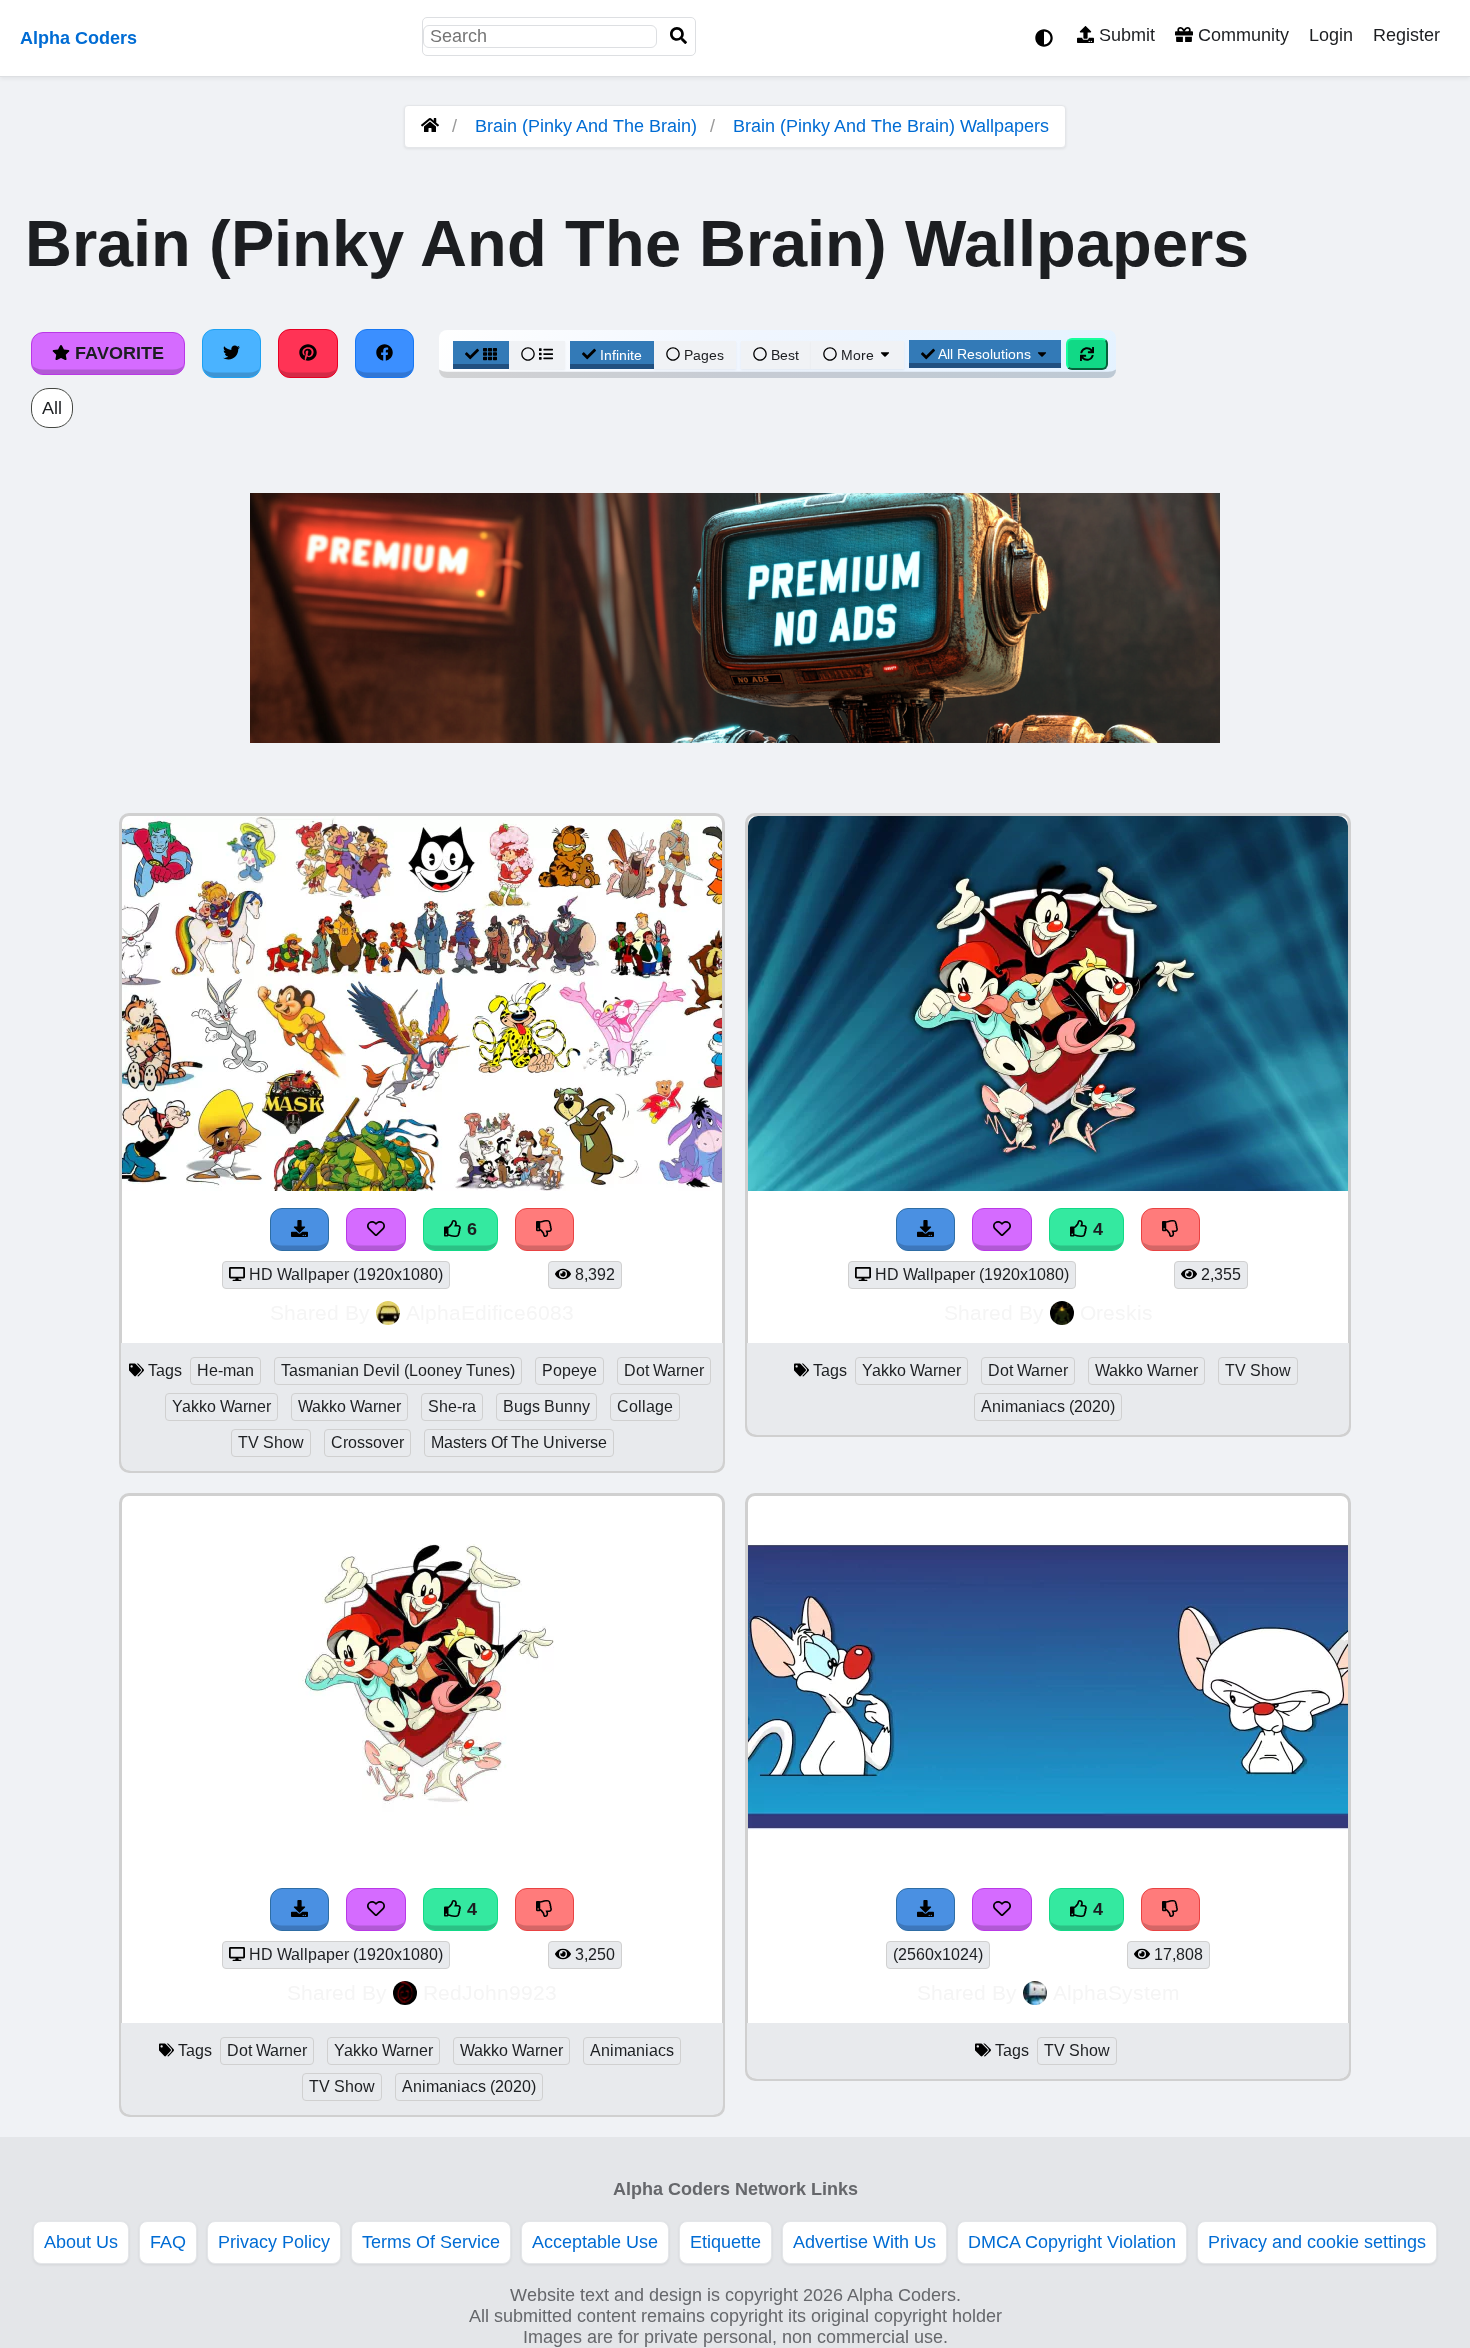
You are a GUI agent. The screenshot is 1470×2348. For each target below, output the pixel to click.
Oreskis (1116, 1312)
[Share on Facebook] (385, 353)
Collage (645, 1406)
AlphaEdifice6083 (490, 1312)
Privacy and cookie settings (1317, 2242)
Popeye (569, 1370)
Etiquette (725, 2242)
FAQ (168, 2242)
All (52, 408)
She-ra (452, 1406)
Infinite (621, 355)
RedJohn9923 (490, 1992)
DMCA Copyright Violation (1072, 2242)
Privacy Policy (274, 2242)
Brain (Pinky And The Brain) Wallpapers (891, 126)
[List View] (537, 355)
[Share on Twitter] (232, 353)
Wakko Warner (349, 1406)
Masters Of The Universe (519, 1442)
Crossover (367, 1442)
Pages (704, 355)
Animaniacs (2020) (1048, 1406)
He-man (225, 1370)
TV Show (271, 1442)
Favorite (117, 353)
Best (783, 355)
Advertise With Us (864, 2242)
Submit (1124, 35)
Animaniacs (632, 2050)
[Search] (679, 36)
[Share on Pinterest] (308, 353)
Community (1241, 35)
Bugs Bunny (546, 1406)
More (857, 355)
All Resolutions (985, 354)
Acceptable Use (595, 2242)
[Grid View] (481, 355)
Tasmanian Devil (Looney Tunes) (398, 1370)
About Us (81, 2242)
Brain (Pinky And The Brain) (586, 126)
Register (1406, 35)
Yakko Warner (221, 1406)
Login (1331, 35)
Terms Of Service (431, 2242)
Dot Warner (664, 1370)
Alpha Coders (78, 38)
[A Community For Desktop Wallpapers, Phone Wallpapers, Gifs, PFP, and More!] (430, 126)
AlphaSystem (1116, 1992)
